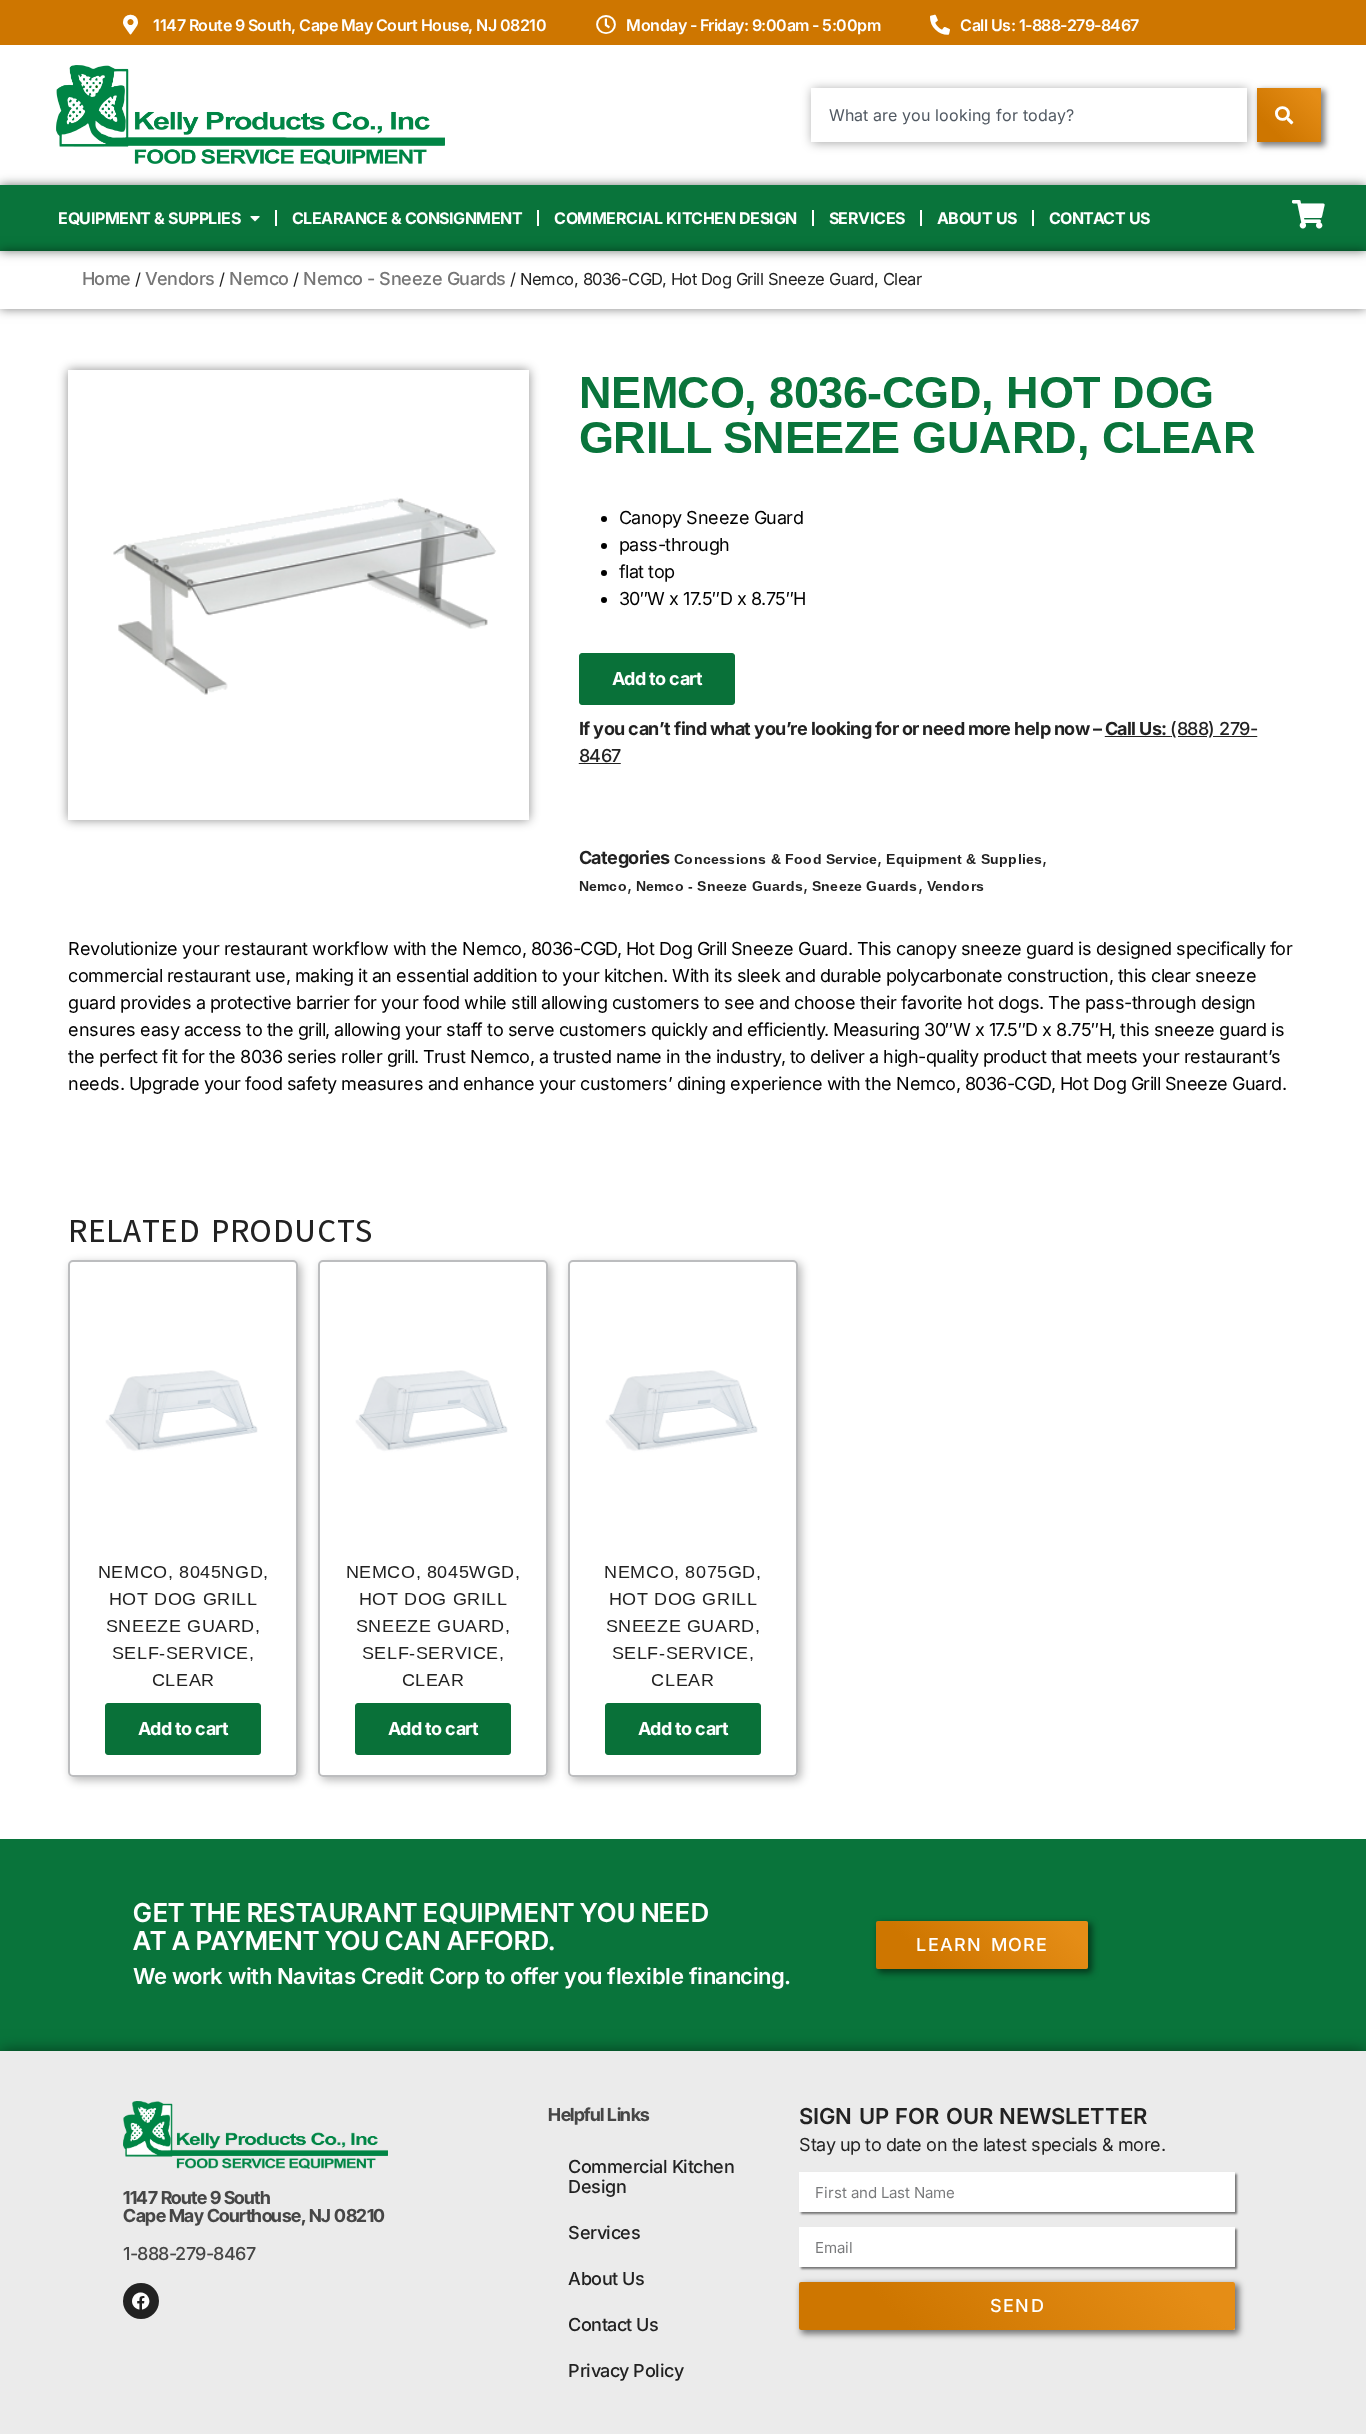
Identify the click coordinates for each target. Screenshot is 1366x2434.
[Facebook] (141, 2301)
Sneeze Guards (865, 886)
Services (867, 218)
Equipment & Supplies (149, 218)
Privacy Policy (625, 2370)
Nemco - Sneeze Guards (404, 278)
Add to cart (657, 678)
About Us (977, 218)
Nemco (259, 278)
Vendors (180, 278)
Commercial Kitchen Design (675, 218)
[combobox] (1029, 115)
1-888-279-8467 (189, 2253)
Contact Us (1099, 218)
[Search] (1288, 115)
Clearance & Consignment (407, 218)
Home (106, 278)
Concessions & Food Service (775, 859)
